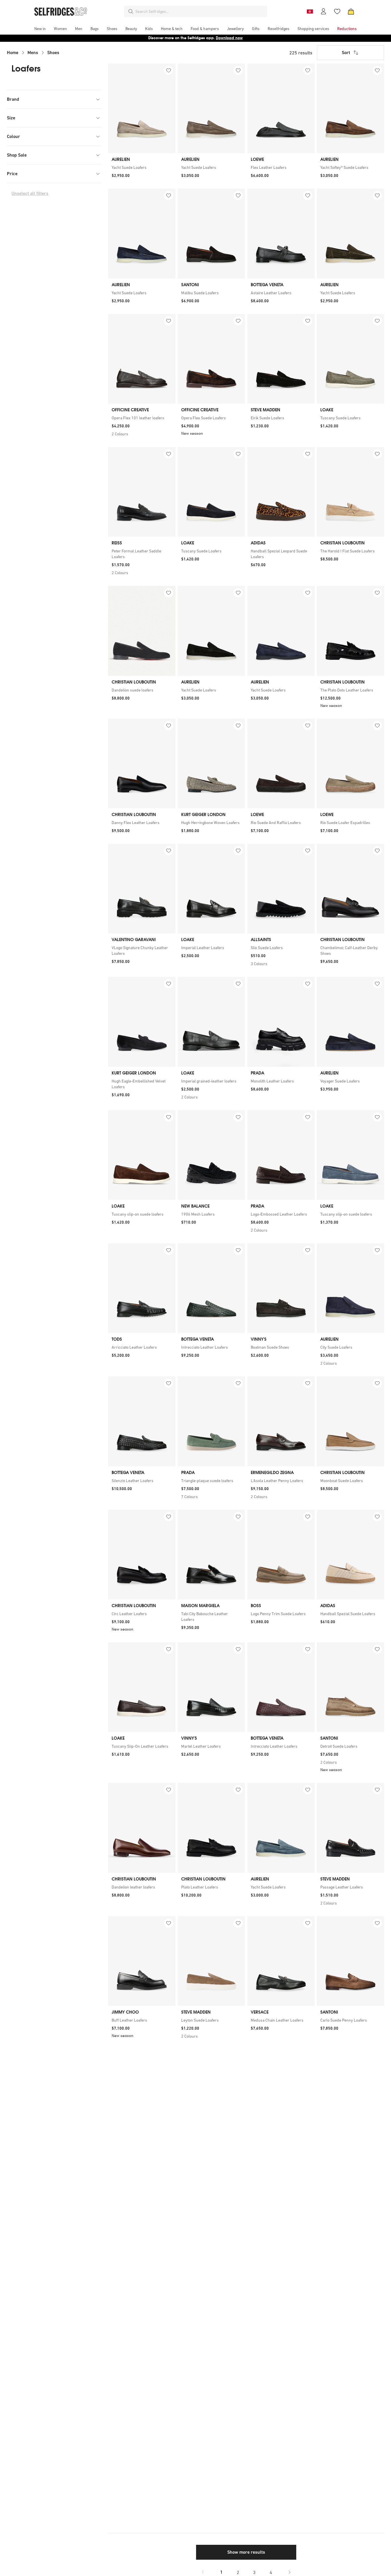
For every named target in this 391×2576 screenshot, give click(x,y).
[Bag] (351, 11)
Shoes (53, 53)
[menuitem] (40, 29)
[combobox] (200, 11)
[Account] (323, 11)
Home (13, 53)
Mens (33, 53)
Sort (346, 53)
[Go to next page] (289, 2572)
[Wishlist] (337, 11)
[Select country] (310, 11)
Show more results (246, 2552)
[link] (142, 167)
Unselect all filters (30, 193)
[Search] (131, 11)
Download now (229, 38)
